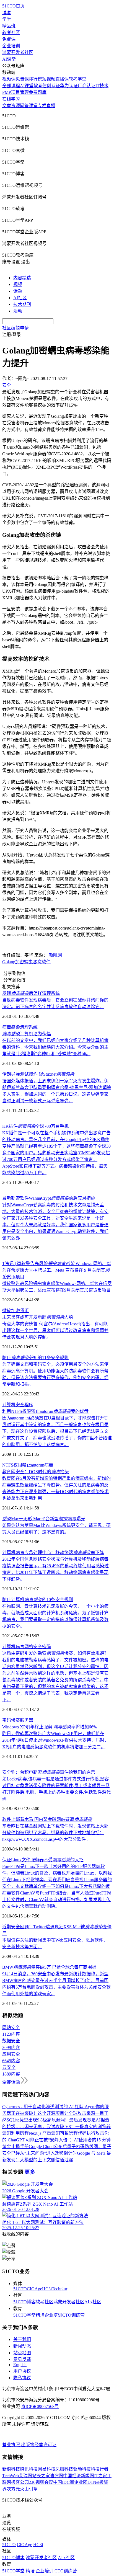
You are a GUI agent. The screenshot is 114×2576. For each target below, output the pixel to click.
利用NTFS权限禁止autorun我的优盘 (45, 1411)
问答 (24, 106)
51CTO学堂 (24, 2315)
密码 (46, 1647)
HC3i (47, 2289)
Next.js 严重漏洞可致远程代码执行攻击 (67, 2133)
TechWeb (11, 2476)
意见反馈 (22, 2359)
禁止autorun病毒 (38, 1465)
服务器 (27, 1720)
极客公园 (20, 2482)
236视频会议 (41, 2482)
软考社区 (11, 33)
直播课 (62, 79)
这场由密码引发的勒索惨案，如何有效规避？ (55, 1653)
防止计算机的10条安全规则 (38, 1600)
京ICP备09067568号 (40, 2406)
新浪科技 (11, 2469)
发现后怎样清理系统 (31, 993)
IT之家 (101, 2476)
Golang (9, 962)
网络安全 (33, 1647)
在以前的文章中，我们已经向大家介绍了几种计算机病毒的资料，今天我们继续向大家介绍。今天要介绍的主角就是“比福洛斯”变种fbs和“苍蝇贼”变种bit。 (55, 1047)
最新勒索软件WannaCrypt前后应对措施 (49, 1198)
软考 (38, 86)
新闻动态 (22, 2346)
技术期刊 (22, 304)
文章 (7, 106)
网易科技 (46, 2469)
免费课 (9, 39)
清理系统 (29, 1027)
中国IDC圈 (64, 2482)
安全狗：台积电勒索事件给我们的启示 (49, 1772)
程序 (29, 1405)
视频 (18, 284)
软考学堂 (77, 79)
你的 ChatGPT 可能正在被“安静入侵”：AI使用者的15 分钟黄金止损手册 (56, 2140)
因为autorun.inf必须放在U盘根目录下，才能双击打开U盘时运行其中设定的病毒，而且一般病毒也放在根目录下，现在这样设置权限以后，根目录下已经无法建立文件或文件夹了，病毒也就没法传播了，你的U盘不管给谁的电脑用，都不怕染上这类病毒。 (57, 1431)
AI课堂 (9, 59)
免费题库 (38, 92)
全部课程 (11, 86)
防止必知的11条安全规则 (35, 1358)
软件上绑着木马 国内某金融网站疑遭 (47, 1819)
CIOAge (34, 2289)
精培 (40, 2315)
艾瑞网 (25, 2476)
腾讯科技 (29, 2469)
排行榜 (35, 79)
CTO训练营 (73, 2315)
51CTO (20, 2289)
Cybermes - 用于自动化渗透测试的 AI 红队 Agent (49, 2107)
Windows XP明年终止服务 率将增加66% (50, 1727)
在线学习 (11, 99)
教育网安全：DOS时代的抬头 (36, 1472)
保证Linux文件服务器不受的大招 (43, 1860)
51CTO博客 (24, 2302)
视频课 (9, 79)
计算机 (9, 1405)
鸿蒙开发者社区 (18, 52)
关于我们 (22, 2339)
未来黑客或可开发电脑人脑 (38, 1317)
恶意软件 (42, 962)
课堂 (33, 106)
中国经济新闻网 (79, 2476)
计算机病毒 (13, 1647)
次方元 (13, 2489)
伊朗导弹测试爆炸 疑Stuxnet (38, 1074)
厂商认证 (87, 86)
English (20, 2365)
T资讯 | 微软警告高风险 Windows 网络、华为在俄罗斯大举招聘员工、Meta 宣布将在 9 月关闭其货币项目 (57, 1270)
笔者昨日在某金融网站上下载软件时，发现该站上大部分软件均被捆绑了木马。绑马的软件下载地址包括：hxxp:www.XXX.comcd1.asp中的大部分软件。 (55, 1833)
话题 (18, 291)
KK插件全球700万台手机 (35, 1126)
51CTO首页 (13, 6)
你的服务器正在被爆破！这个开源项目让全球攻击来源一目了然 (55, 2113)
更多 (30, 2172)
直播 (51, 106)
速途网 (56, 2476)
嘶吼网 (55, 955)
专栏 (42, 106)
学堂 (7, 19)
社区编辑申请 (15, 328)
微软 (7, 1311)
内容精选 (22, 278)
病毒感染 (11, 1027)
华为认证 (69, 86)
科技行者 (100, 2469)
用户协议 (22, 2371)
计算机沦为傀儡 (27, 1034)
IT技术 (102, 86)
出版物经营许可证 (39, 2445)
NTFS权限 (12, 1465)
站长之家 (41, 2476)
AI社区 (20, 298)
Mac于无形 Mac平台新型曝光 (44, 1519)
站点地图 (22, 2353)
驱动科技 (82, 2469)
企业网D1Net (87, 2482)
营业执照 (12, 2445)
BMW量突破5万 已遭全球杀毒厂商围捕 (49, 1967)
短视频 (49, 79)
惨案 (15, 1720)
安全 (20, 1405)
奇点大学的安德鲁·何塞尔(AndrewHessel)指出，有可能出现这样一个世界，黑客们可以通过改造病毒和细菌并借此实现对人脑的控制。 (55, 1330)
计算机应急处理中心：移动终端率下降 (53, 1552)
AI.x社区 (93, 2302)
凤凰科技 (64, 2469)
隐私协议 (22, 2378)
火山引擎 (29, 2489)
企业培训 (11, 46)
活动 (18, 311)
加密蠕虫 (24, 962)
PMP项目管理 (15, 92)
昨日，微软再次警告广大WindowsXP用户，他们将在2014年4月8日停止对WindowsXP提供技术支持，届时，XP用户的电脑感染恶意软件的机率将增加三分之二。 (55, 1740)
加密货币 (20, 1311)
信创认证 (51, 86)
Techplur (59, 2289)
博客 (7, 13)
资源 (15, 106)
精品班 (9, 26)
